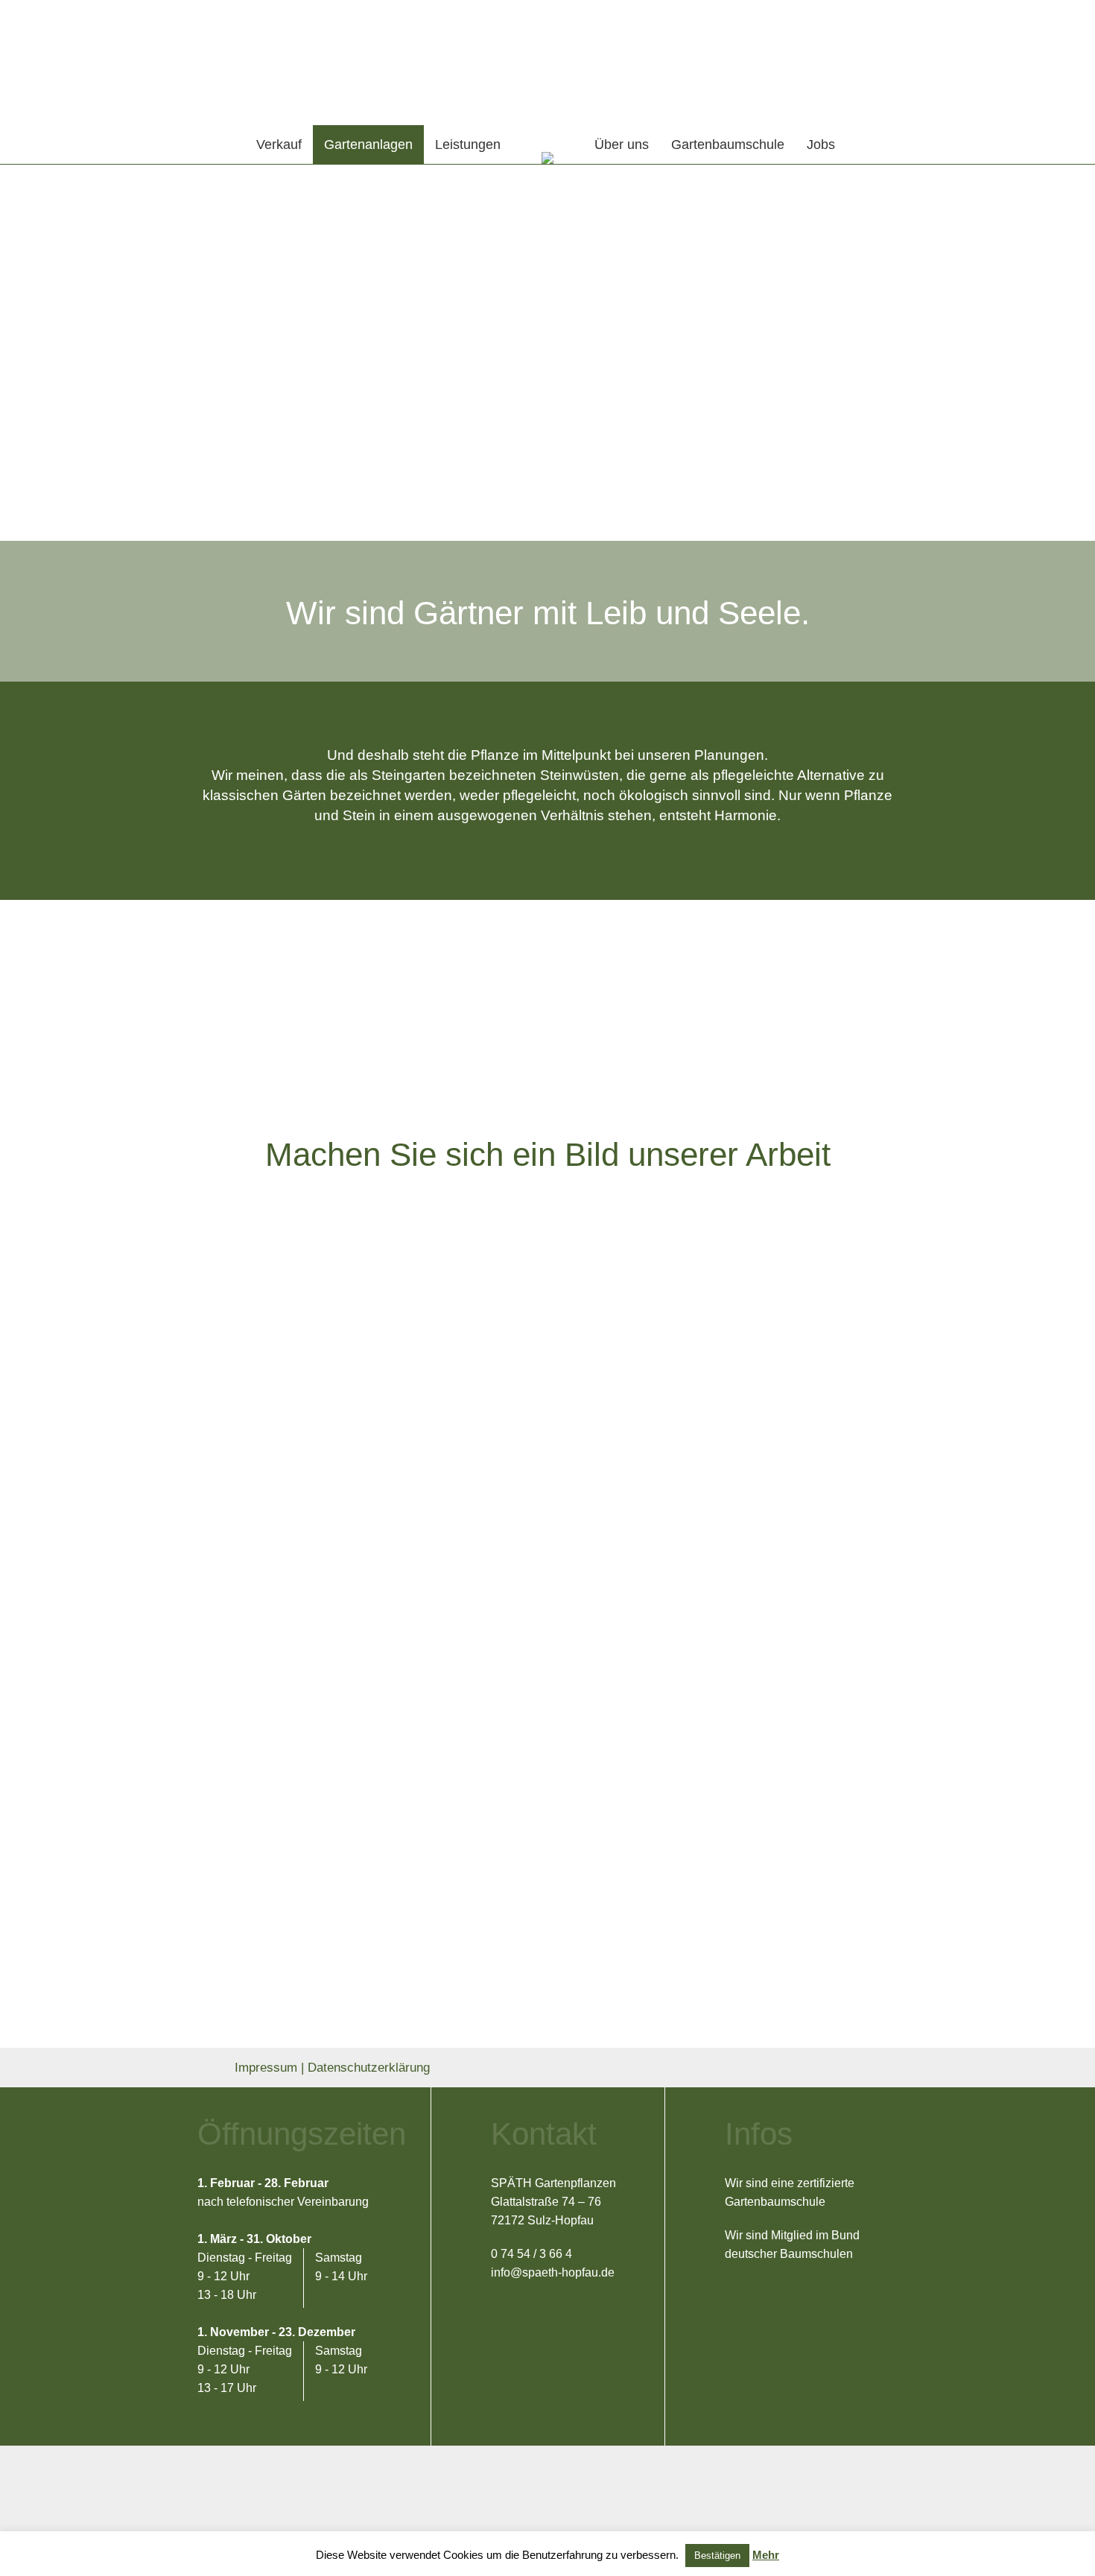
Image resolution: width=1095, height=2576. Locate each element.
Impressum (266, 2068)
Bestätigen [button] (717, 2556)
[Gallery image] (309, 1364)
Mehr (766, 2555)
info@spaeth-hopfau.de (553, 2272)
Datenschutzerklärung (369, 2068)
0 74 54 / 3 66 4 (531, 2254)
